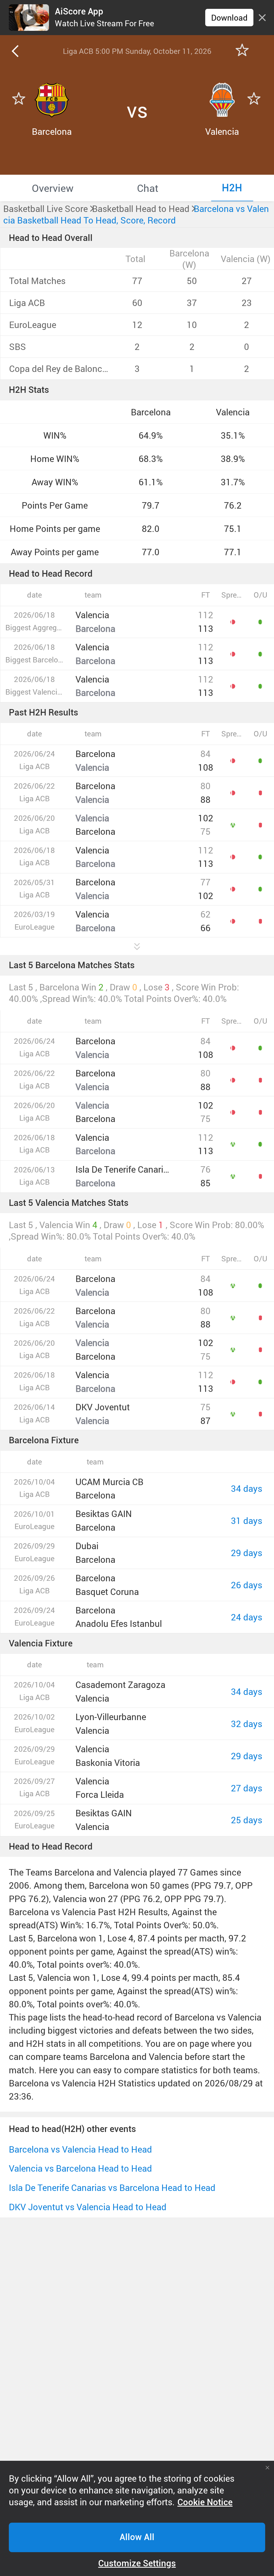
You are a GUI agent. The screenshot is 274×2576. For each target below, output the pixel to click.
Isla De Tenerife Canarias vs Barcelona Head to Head (112, 2188)
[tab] (53, 188)
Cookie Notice (205, 2502)
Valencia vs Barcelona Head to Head (80, 2168)
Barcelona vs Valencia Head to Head (80, 2149)
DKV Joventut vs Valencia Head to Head (88, 2207)
